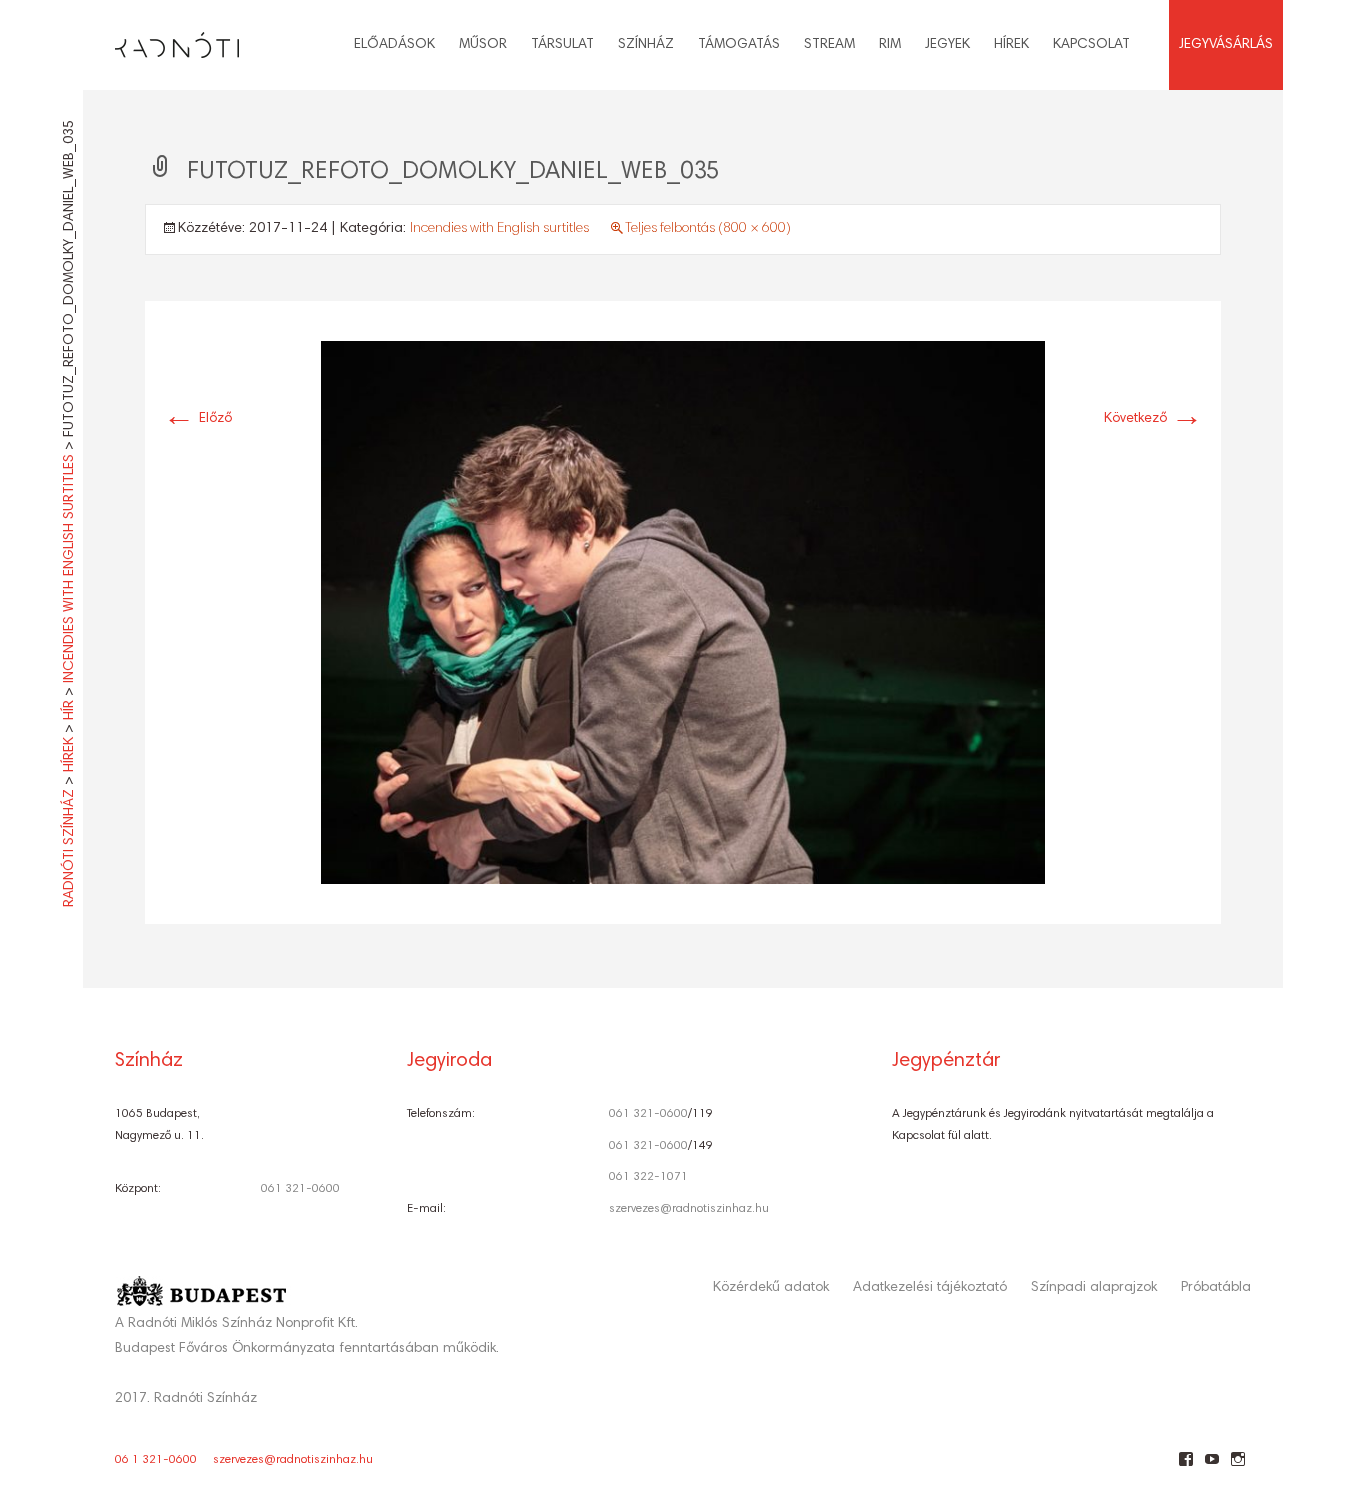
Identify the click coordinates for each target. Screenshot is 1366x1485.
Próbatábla (1216, 1288)
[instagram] (1237, 1467)
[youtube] (1211, 1467)
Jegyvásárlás (1226, 45)
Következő (1153, 419)
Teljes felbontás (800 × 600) (708, 229)
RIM (890, 45)
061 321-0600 (300, 1189)
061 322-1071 (648, 1177)
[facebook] (1185, 1467)
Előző (197, 419)
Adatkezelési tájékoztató (930, 1288)
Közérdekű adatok (771, 1288)
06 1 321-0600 (156, 1460)
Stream (829, 45)
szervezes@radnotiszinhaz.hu (689, 1209)
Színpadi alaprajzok (1094, 1288)
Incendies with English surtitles (499, 229)
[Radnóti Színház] (161, 40)
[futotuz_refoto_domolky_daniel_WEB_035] (683, 613)
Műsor (483, 45)
